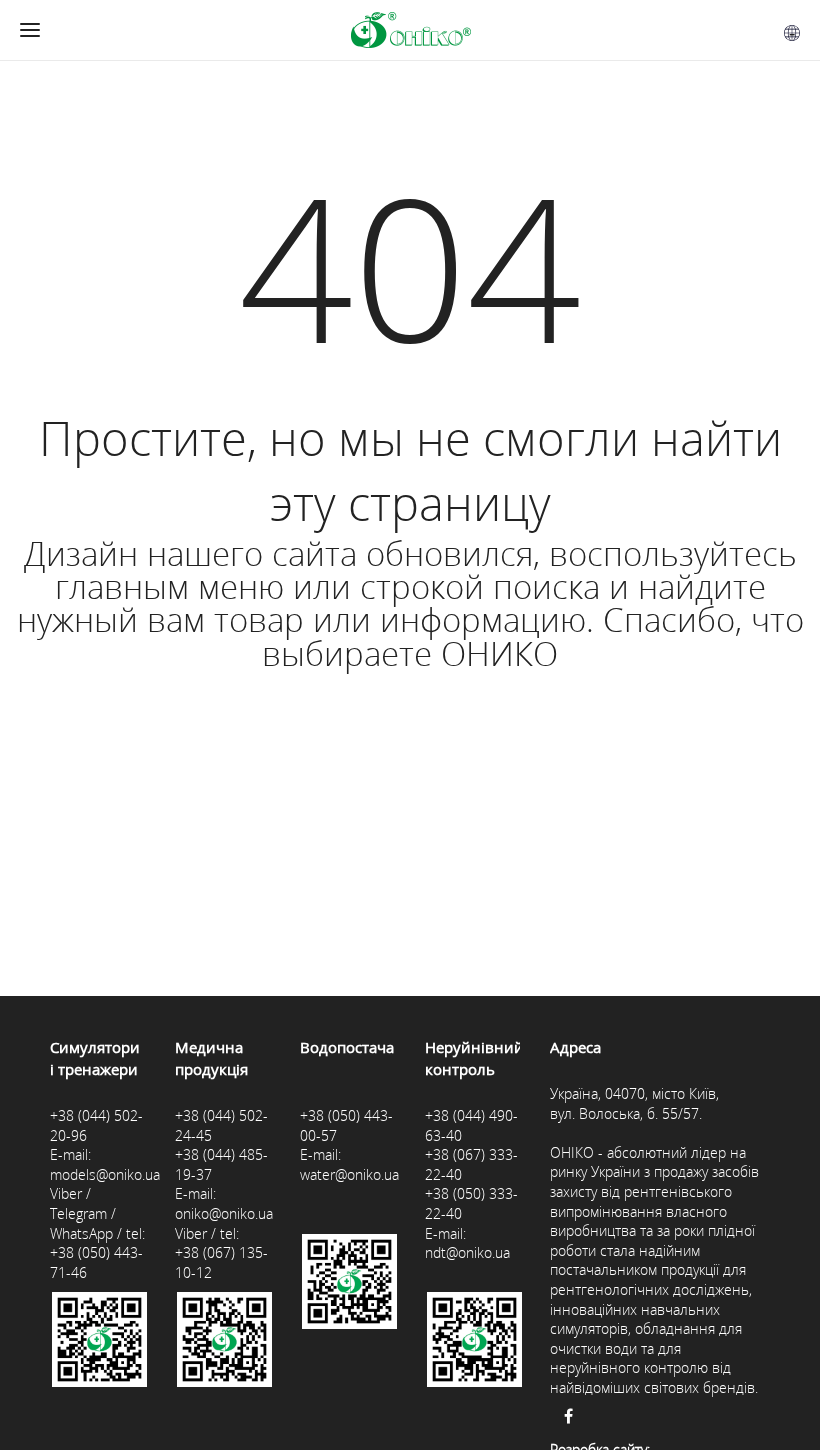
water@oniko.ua (349, 1174)
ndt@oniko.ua (467, 1252)
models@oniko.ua (105, 1174)
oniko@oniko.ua (224, 1213)
